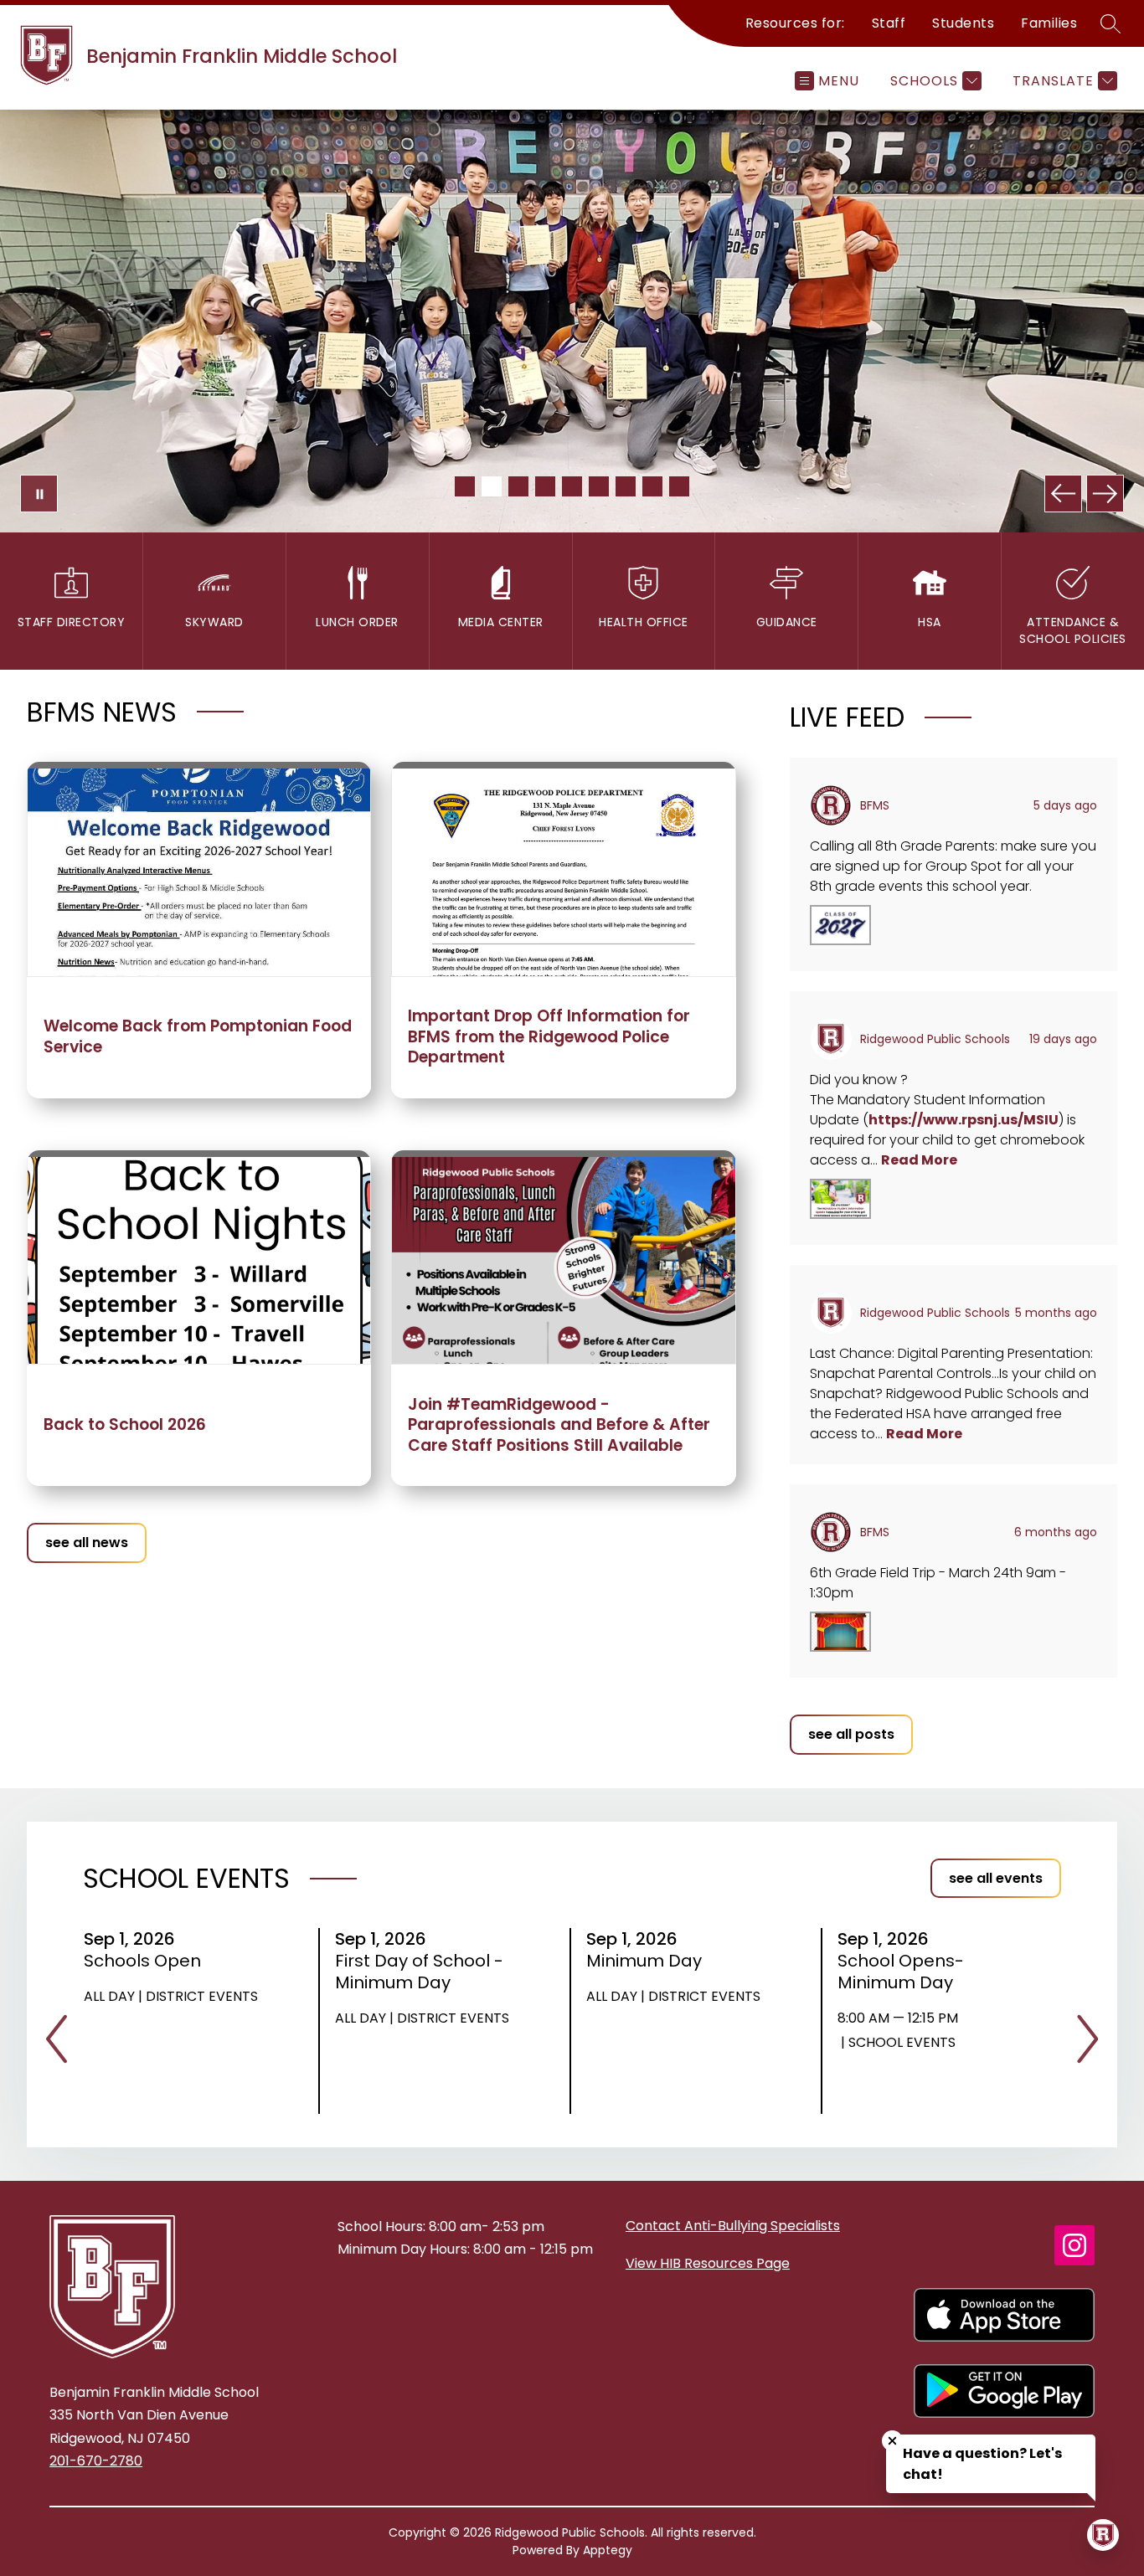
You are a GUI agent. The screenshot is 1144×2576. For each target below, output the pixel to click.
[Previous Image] (1063, 494)
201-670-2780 (96, 2461)
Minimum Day (649, 1961)
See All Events (996, 1878)
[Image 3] (518, 486)
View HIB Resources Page (708, 2263)
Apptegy (608, 2550)
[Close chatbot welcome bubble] (892, 2441)
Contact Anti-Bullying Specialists (733, 2226)
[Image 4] (545, 486)
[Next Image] (1105, 494)
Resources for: (795, 23)
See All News (87, 1543)
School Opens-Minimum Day (901, 1972)
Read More (919, 1160)
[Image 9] (679, 486)
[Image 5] (572, 486)
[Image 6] (599, 486)
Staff (889, 23)
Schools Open (148, 1961)
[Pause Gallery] (39, 494)
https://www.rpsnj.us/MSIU (964, 1120)
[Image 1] (465, 486)
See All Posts (851, 1734)
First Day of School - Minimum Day (419, 1972)
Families (1049, 23)
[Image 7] (626, 486)
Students (963, 23)
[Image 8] (652, 486)
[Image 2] (492, 486)
